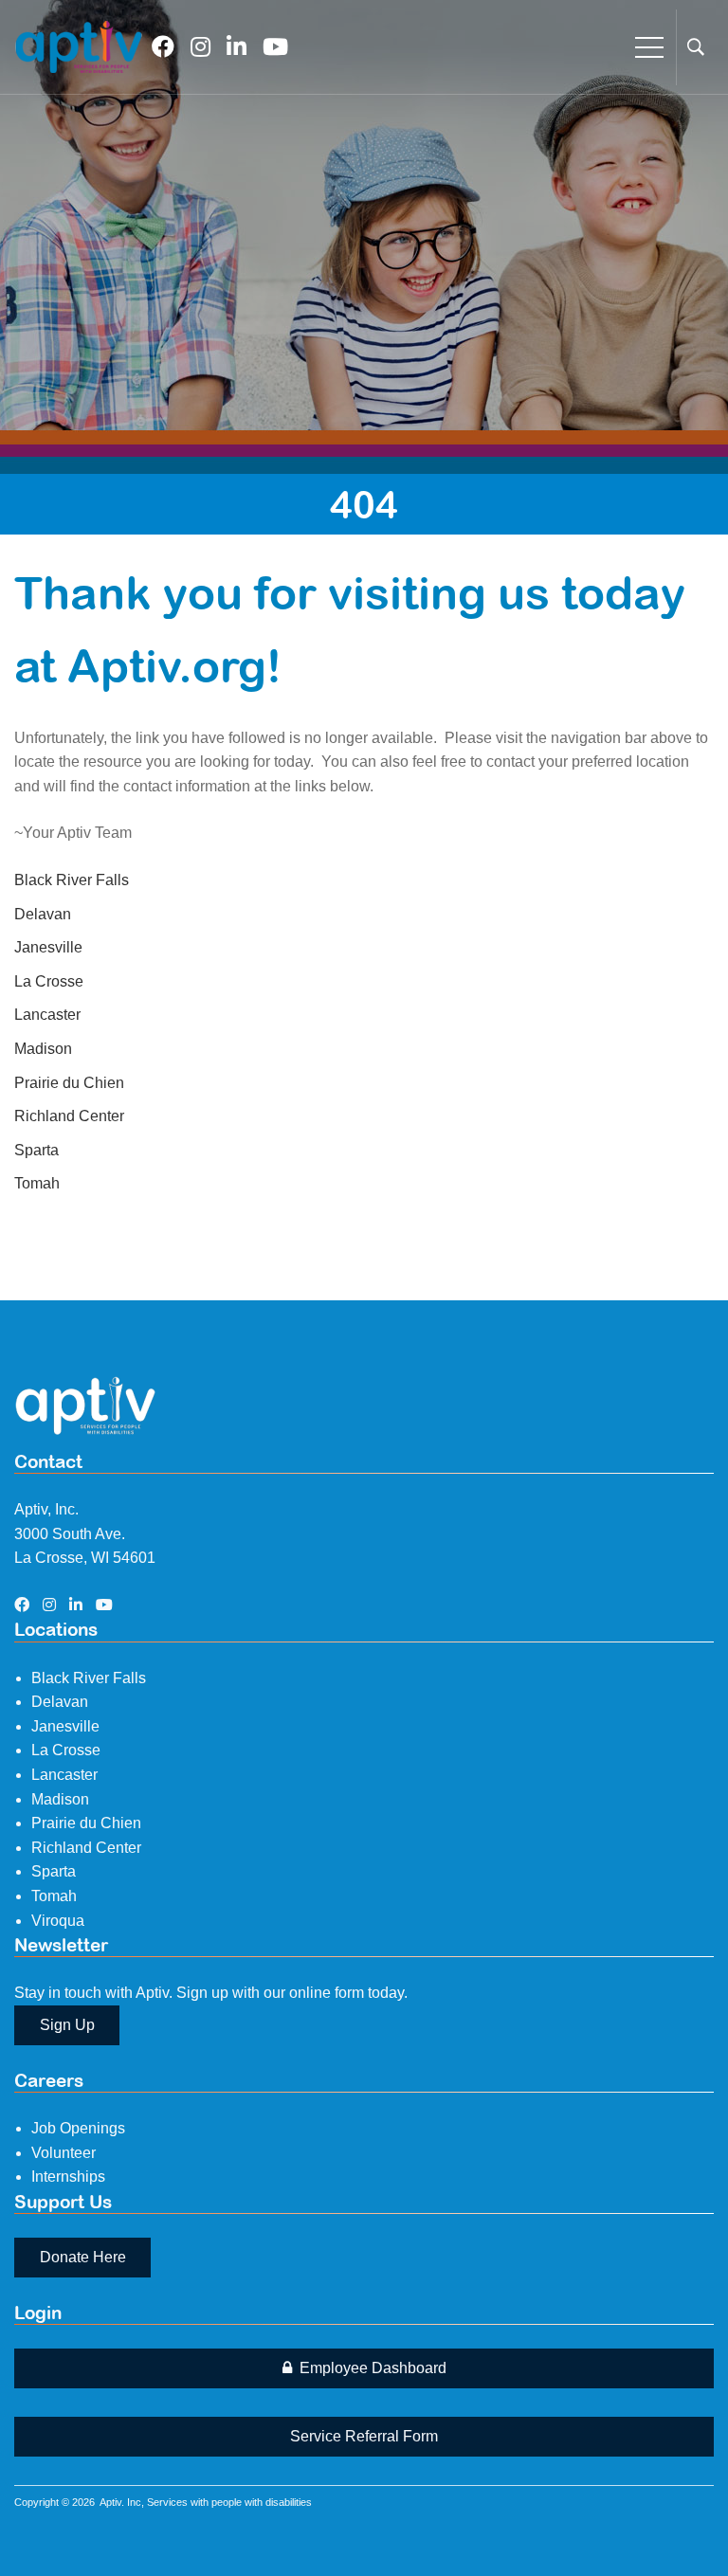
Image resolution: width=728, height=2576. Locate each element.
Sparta (36, 1150)
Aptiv (110, 2502)
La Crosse (49, 981)
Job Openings (78, 2128)
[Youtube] (275, 47)
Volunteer (64, 2153)
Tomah (37, 1183)
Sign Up (67, 2025)
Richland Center (69, 1116)
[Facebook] (163, 47)
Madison (43, 1049)
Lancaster (47, 1015)
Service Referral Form (364, 2436)
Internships (68, 2177)
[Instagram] (200, 47)
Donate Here (83, 2257)
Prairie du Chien (69, 1083)
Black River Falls (72, 880)
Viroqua (58, 1921)
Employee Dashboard (371, 2368)
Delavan (43, 914)
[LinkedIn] (237, 47)
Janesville (48, 947)
